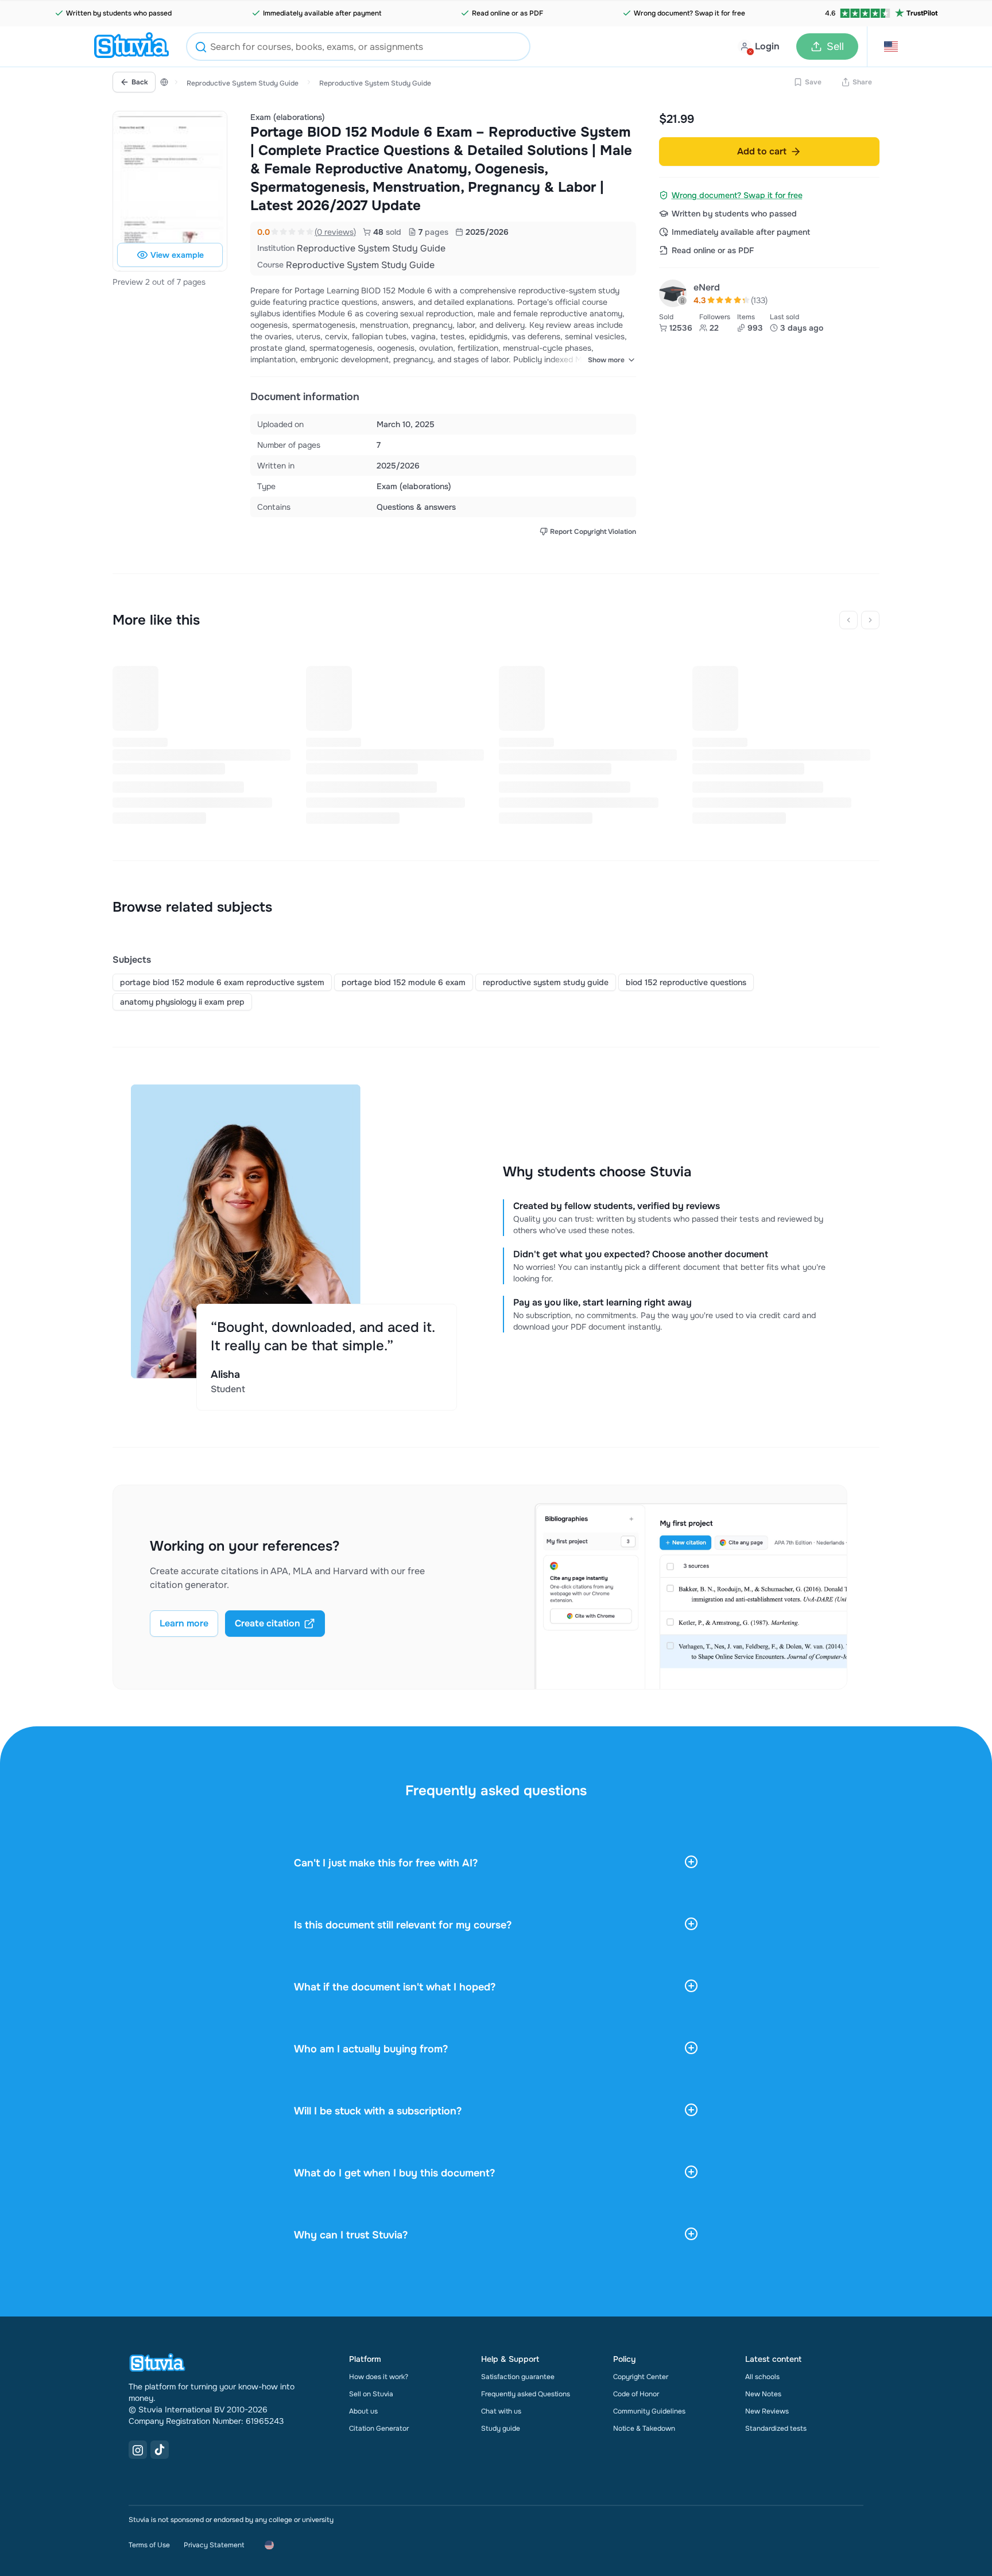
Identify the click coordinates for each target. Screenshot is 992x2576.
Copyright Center (641, 2377)
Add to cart (762, 151)
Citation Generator (379, 2428)
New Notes (763, 2394)
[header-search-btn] (201, 49)
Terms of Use (149, 2545)
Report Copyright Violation (593, 532)
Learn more (184, 1623)
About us (363, 2411)
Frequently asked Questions (526, 2394)
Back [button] (140, 82)
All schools (762, 2377)
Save (813, 82)
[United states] (164, 82)
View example (177, 255)
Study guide (501, 2428)
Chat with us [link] (501, 2411)
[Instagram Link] (138, 2450)
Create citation (268, 1623)
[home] (131, 47)
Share (862, 82)
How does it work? (379, 2377)
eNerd (707, 287)
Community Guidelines (649, 2411)
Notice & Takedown (644, 2428)
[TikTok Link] (160, 2450)
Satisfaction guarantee (518, 2377)
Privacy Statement (214, 2545)
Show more (606, 360)
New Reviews (767, 2411)
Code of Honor (636, 2394)
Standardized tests (776, 2428)
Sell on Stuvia (371, 2394)
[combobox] (358, 47)
